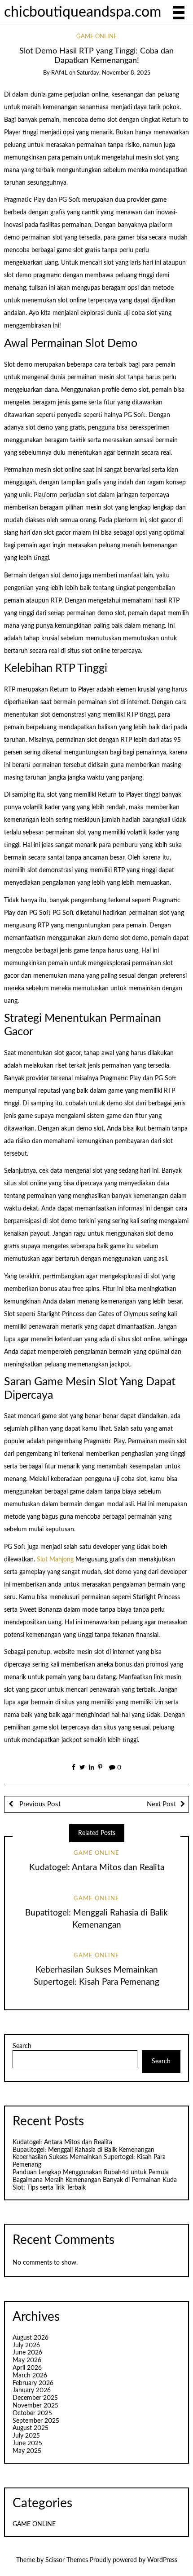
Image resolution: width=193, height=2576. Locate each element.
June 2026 (27, 2353)
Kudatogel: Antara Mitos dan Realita (97, 1868)
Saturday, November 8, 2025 (114, 73)
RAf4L (59, 73)
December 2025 (35, 2398)
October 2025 (32, 2413)
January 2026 (32, 2390)
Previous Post (39, 1804)
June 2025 (27, 2443)
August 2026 (31, 2338)
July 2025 (26, 2436)
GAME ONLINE (97, 37)
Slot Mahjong (55, 1560)
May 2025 (27, 2451)
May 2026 (27, 2360)
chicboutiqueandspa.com (83, 12)
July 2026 (26, 2345)
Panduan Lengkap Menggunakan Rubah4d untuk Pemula (91, 2173)
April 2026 (27, 2368)
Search (22, 2046)
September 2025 (36, 2421)
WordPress (162, 2560)
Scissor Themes (67, 2560)
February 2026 (33, 2383)
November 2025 (35, 2406)
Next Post (161, 1804)
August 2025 (31, 2428)
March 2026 (30, 2376)
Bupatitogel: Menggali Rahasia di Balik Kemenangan (83, 2150)
